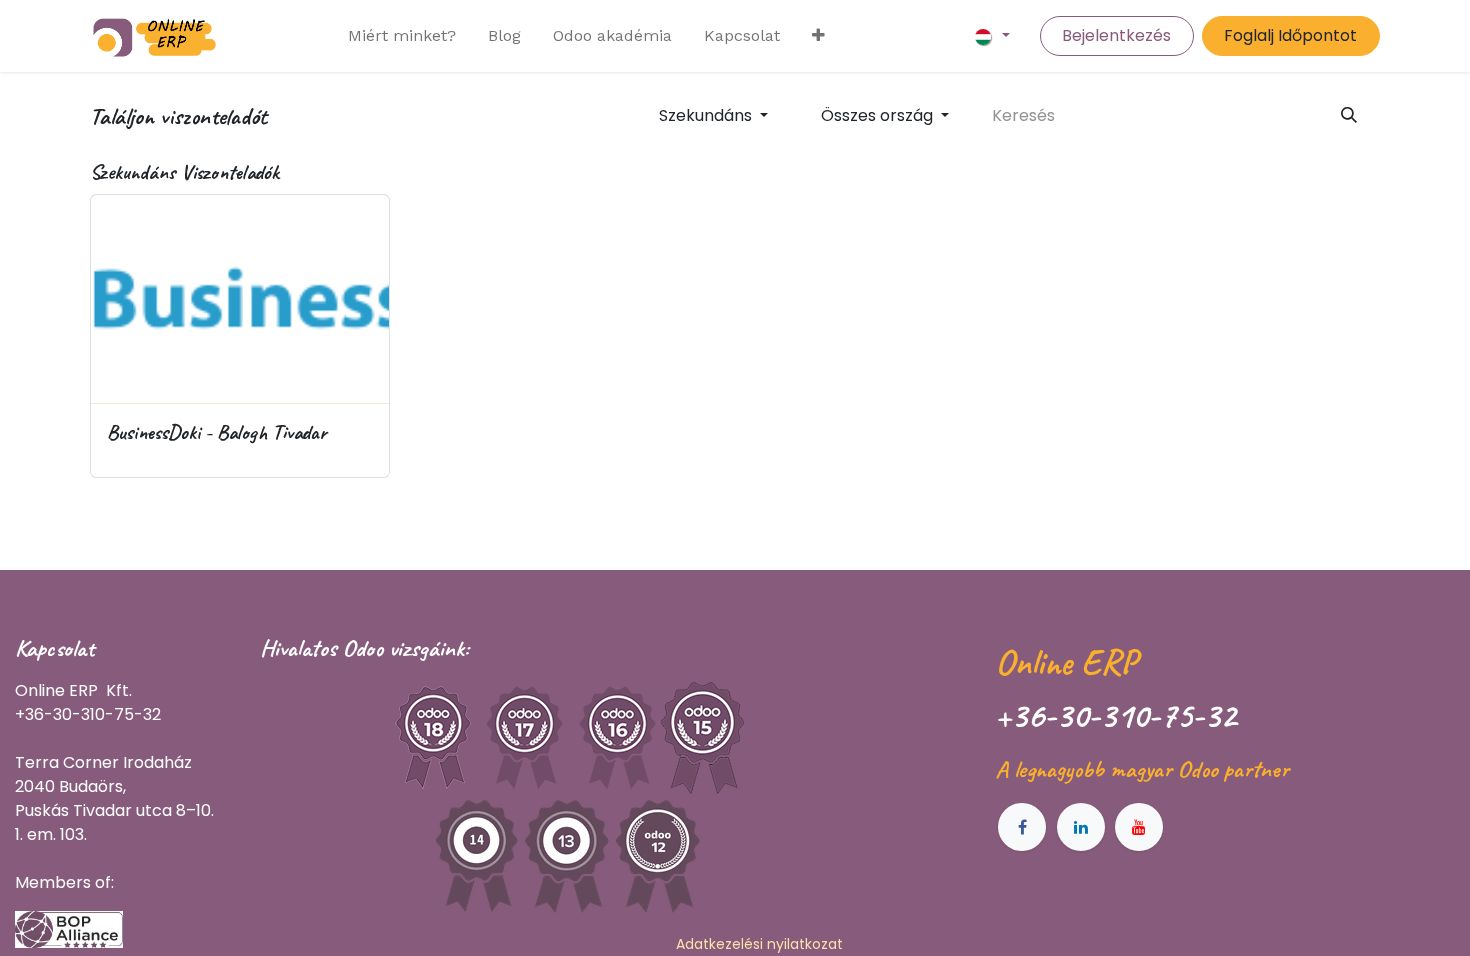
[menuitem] (402, 36)
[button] (713, 116)
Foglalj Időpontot (1290, 35)
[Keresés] (1349, 116)
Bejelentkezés (1116, 35)
